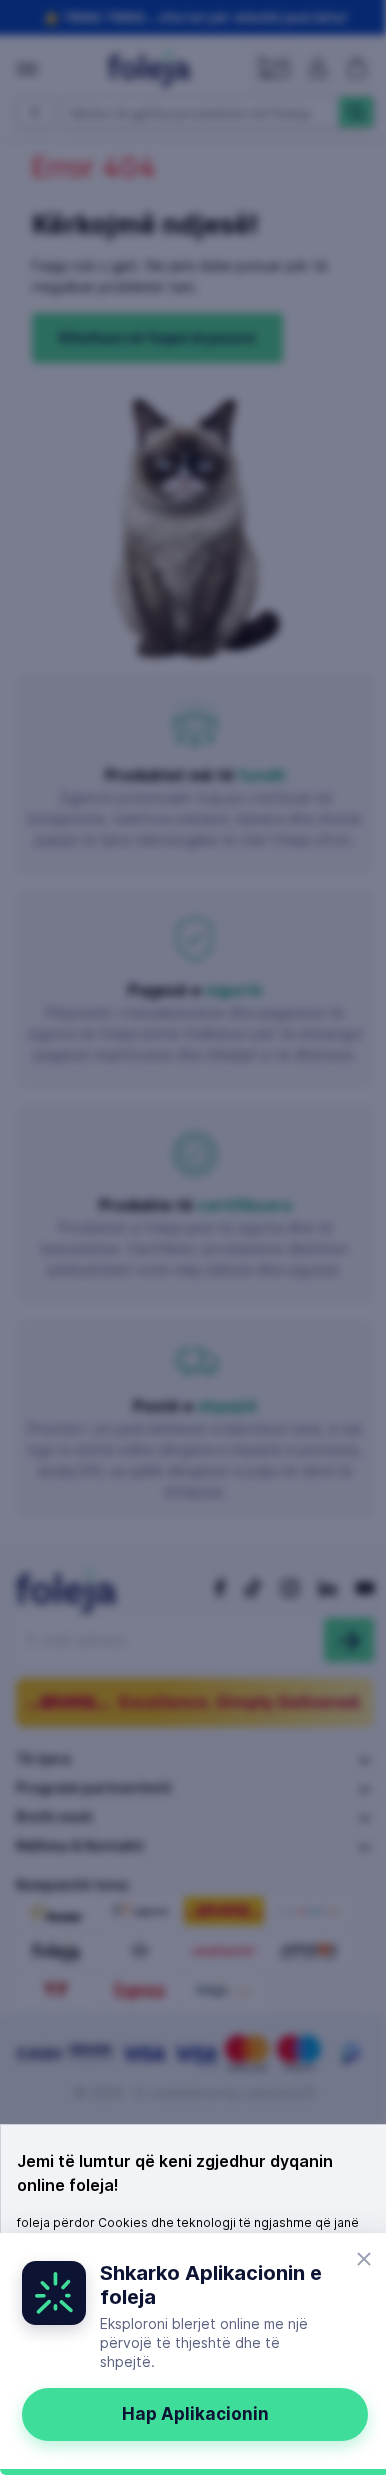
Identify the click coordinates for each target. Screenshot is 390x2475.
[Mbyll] (364, 2259)
